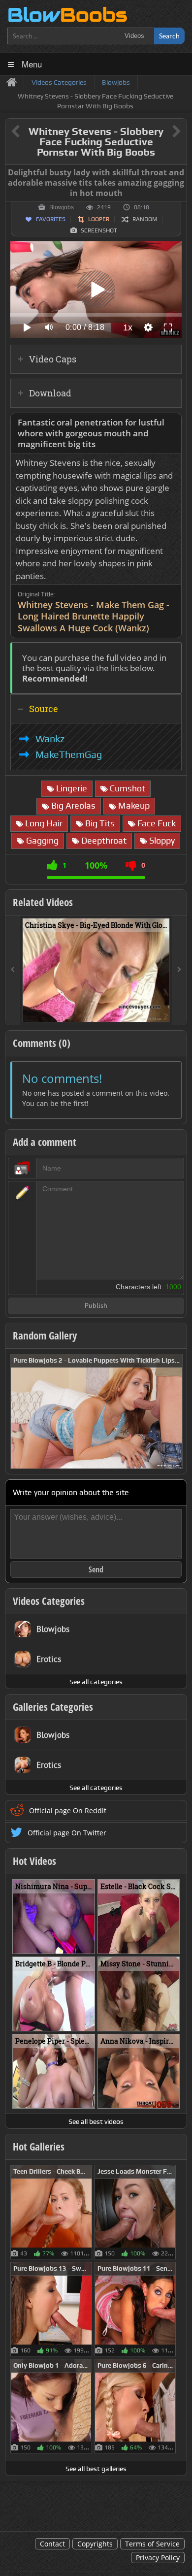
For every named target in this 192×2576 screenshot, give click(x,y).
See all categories (96, 1682)
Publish (96, 1306)
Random (145, 219)
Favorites (51, 219)
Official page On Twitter (67, 1833)
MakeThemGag (69, 754)
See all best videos (96, 2121)
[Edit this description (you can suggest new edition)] (172, 423)
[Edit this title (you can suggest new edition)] (163, 132)
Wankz (50, 739)
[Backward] (13, 970)
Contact (52, 2544)
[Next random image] (174, 1411)
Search (169, 36)
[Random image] (87, 2212)
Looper (99, 219)
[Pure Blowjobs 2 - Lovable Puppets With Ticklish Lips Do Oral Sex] (96, 1410)
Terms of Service (152, 2544)
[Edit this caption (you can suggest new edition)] (178, 173)
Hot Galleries (39, 2147)
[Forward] (179, 970)
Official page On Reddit (68, 1810)
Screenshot (99, 230)
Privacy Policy (158, 2558)
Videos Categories (49, 1601)
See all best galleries (96, 2469)
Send (96, 1569)
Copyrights (95, 2544)
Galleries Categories (53, 1707)
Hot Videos (34, 1861)
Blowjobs (62, 207)
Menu (32, 64)
